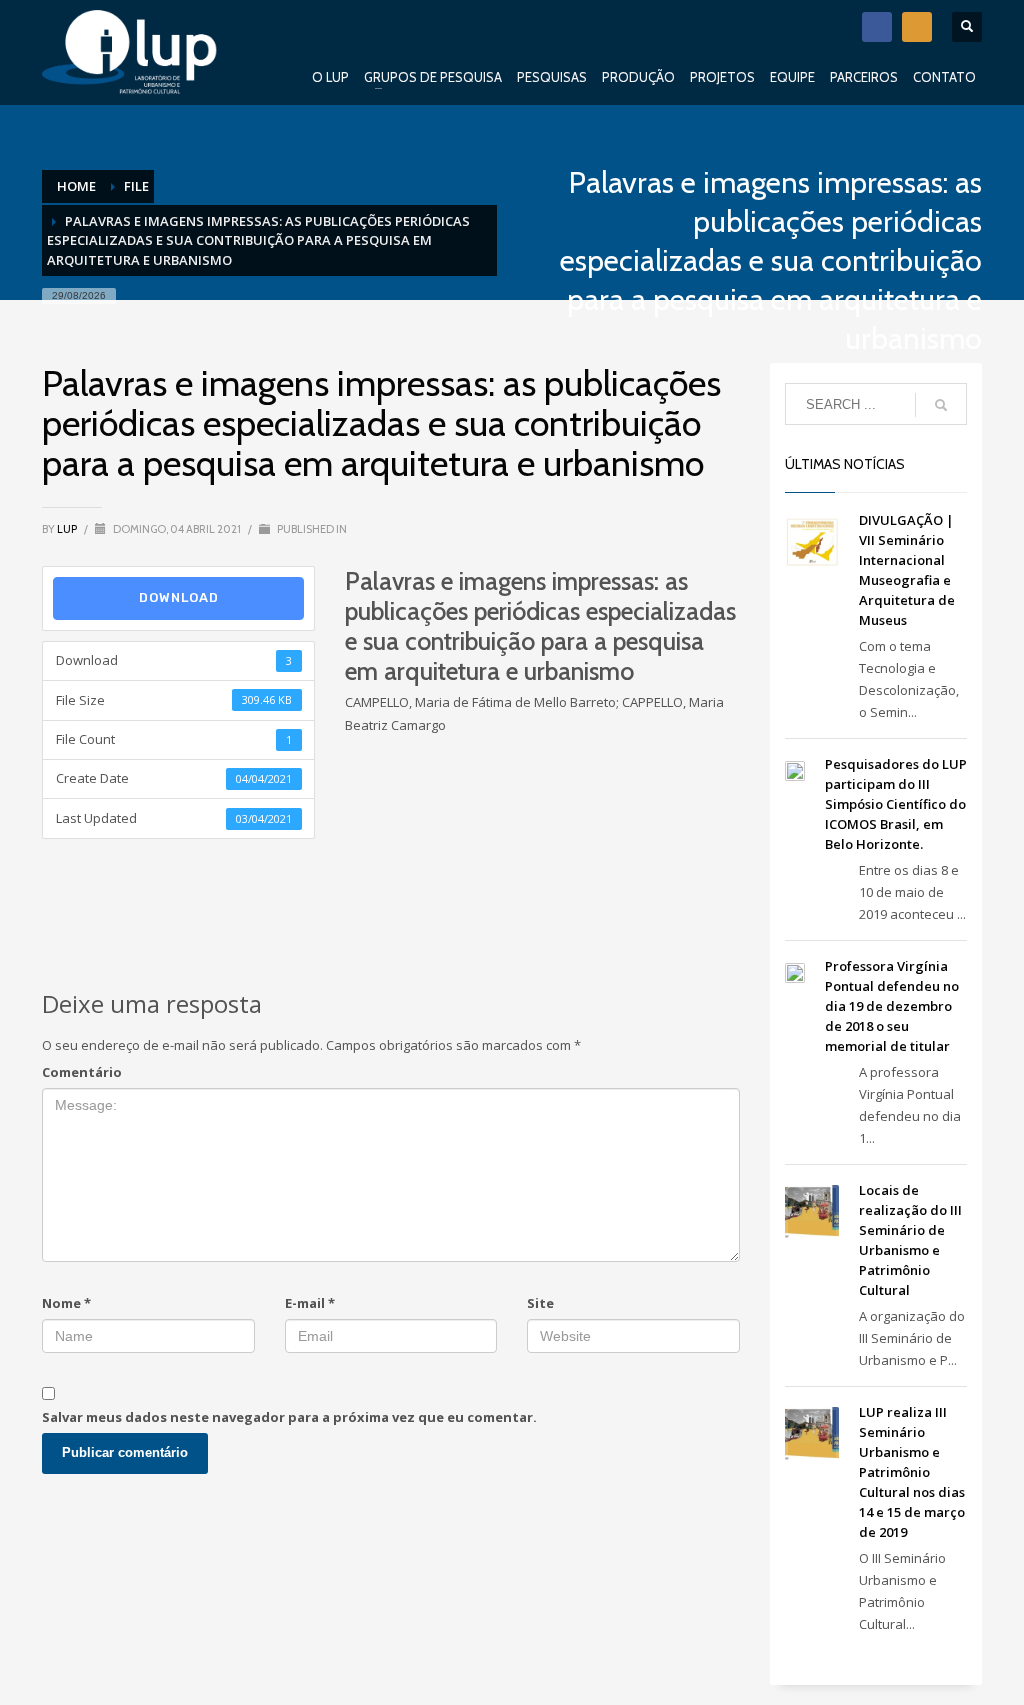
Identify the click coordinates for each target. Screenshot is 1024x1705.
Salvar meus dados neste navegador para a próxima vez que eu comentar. (289, 1417)
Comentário (82, 1072)
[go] (941, 405)
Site (540, 1303)
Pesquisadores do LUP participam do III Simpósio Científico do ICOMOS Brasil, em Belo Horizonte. (896, 804)
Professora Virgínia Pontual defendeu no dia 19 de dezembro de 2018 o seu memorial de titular (892, 1006)
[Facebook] (877, 27)
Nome (66, 1303)
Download (179, 597)
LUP (68, 529)
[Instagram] (917, 27)
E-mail (310, 1303)
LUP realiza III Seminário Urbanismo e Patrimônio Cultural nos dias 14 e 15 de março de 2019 (912, 1472)
